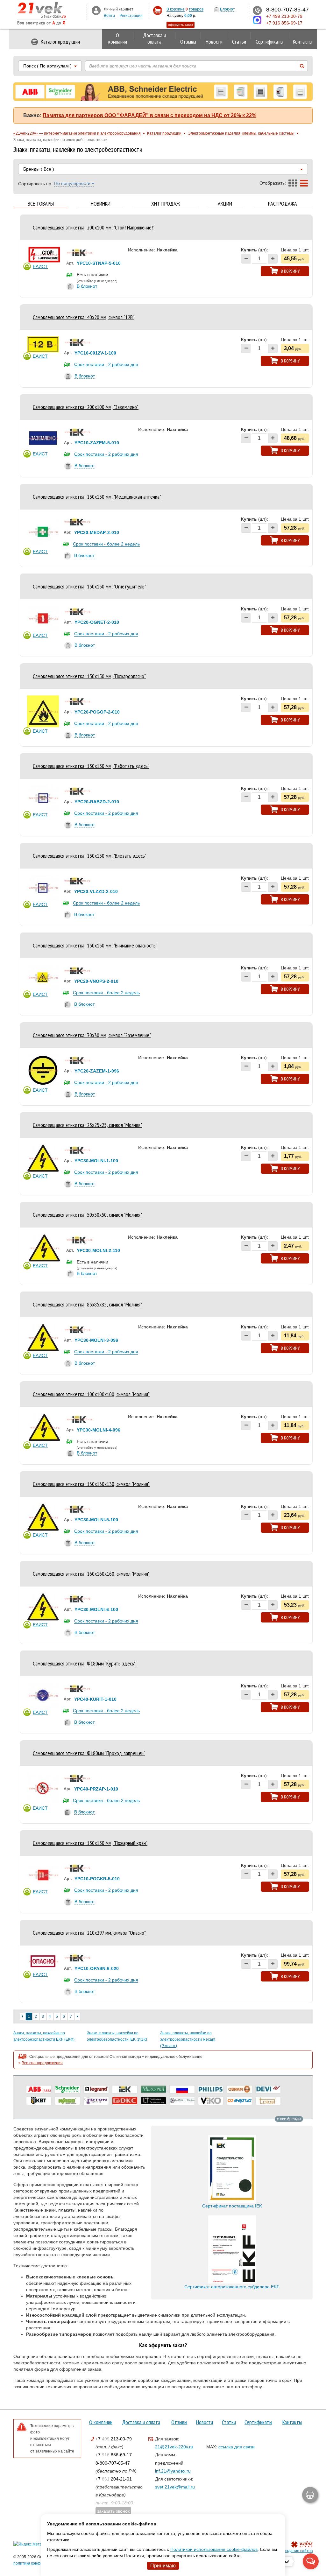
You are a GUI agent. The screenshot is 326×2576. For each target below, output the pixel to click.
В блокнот (87, 286)
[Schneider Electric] (67, 2089)
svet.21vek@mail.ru (175, 2487)
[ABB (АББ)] (39, 2089)
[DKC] (125, 2101)
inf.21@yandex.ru (173, 2471)
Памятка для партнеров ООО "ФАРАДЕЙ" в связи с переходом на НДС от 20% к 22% (149, 115)
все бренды (290, 2119)
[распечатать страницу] (310, 2495)
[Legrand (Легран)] (96, 2089)
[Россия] (182, 2089)
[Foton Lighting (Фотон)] (96, 2101)
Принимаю (163, 2566)
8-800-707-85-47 (113, 2463)
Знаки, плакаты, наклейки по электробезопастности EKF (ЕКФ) (44, 2036)
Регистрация (131, 16)
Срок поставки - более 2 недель (106, 544)
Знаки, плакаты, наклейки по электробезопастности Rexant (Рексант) (188, 2039)
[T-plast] (268, 2101)
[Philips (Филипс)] (211, 2089)
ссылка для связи (237, 2447)
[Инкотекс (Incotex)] (153, 2089)
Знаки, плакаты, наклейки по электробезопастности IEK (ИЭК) (117, 2036)
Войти (109, 16)
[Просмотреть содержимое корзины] (157, 11)
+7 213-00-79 (114, 2439)
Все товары (41, 204)
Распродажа (283, 204)
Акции (225, 204)
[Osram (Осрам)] (239, 2089)
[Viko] (211, 2101)
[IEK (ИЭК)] (125, 2089)
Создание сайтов (297, 2551)
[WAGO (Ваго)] (67, 2101)
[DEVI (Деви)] (268, 2089)
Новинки (101, 204)
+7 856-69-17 (114, 2455)
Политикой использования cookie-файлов (214, 2549)
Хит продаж (166, 204)
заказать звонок (113, 2511)
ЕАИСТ (40, 266)
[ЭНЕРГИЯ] (239, 2101)
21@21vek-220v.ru (174, 2447)
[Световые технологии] (153, 2101)
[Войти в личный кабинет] (96, 10)
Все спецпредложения (42, 2063)
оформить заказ (181, 25)
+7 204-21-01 (114, 2479)
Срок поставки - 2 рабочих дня (106, 364)
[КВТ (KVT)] (39, 2101)
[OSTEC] (182, 2101)
